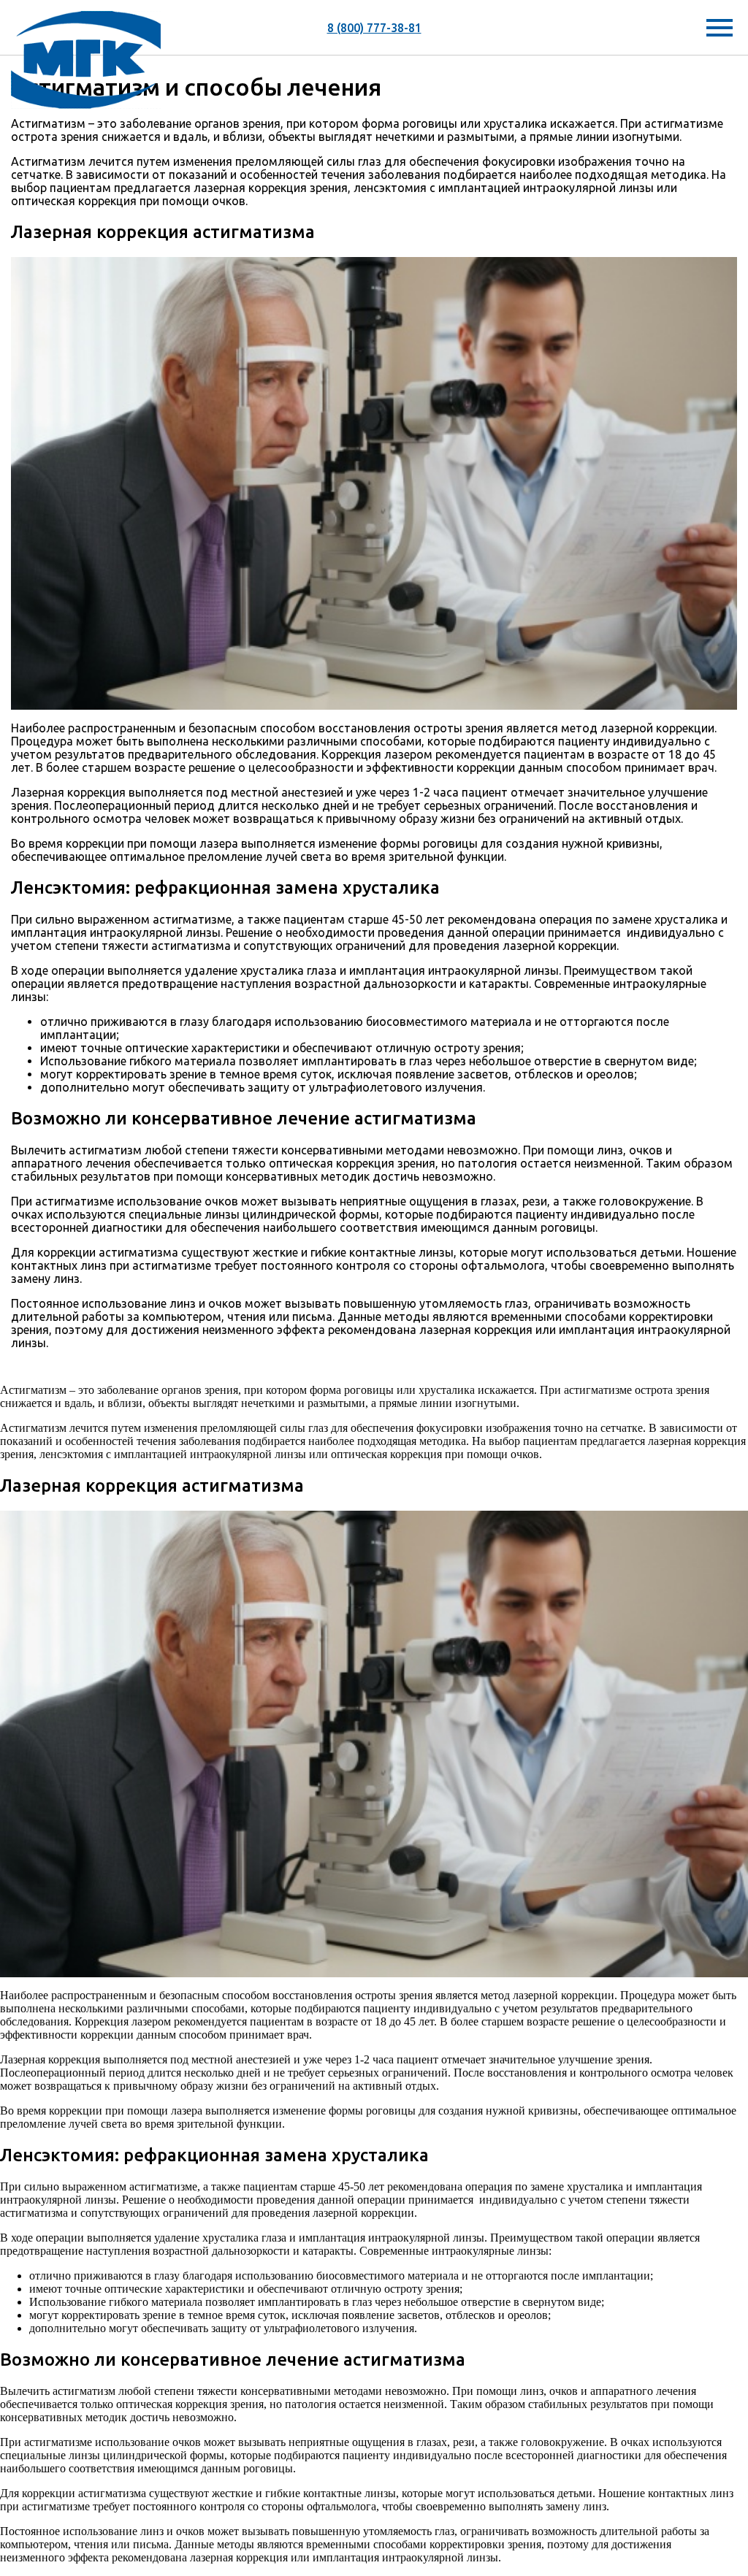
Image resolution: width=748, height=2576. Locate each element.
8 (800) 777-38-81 (374, 28)
